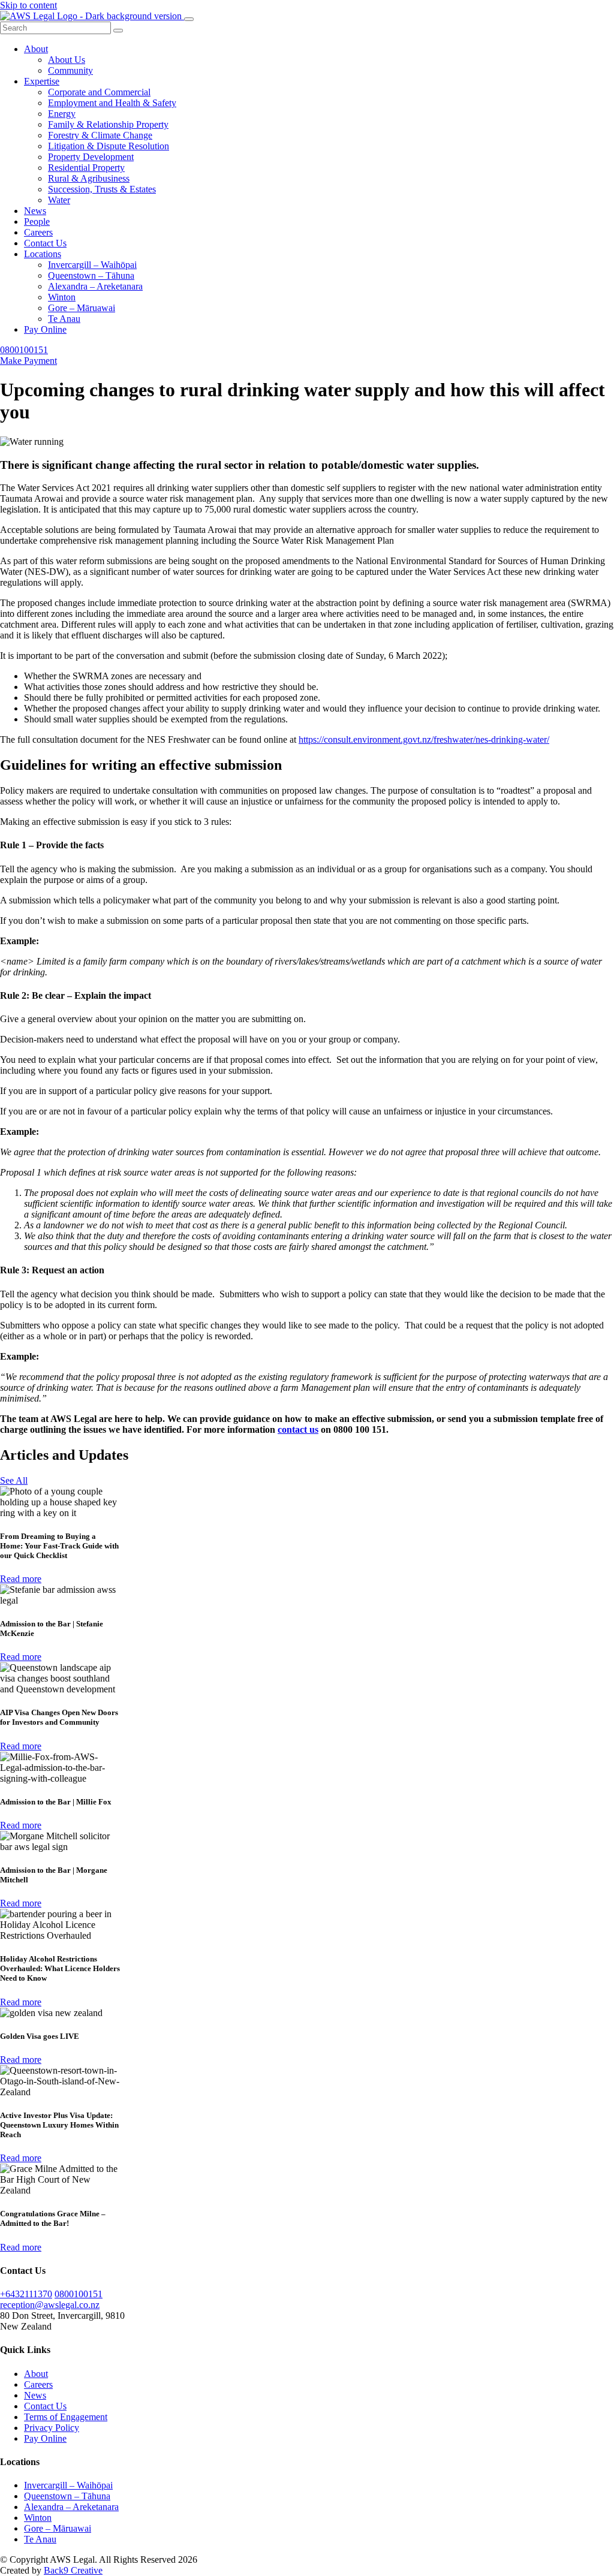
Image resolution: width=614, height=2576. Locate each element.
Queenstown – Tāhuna (91, 275)
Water (59, 200)
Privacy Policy (52, 2428)
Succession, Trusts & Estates (102, 189)
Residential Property (86, 168)
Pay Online (45, 329)
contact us (298, 1429)
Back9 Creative (73, 2570)
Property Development (91, 157)
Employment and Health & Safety (112, 103)
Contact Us (45, 243)
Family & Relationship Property (108, 124)
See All (14, 1480)
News (35, 211)
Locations (43, 254)
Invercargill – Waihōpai (92, 265)
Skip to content (28, 5)
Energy (62, 114)
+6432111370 (26, 2294)
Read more (21, 1579)
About (36, 49)
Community (70, 70)
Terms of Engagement (66, 2417)
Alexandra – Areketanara (95, 286)
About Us (67, 60)
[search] (118, 31)
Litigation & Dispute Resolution (109, 146)
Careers (38, 232)
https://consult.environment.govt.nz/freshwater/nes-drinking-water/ (424, 739)
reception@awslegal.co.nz (50, 2305)
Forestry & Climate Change (100, 135)
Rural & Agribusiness (89, 178)
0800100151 (24, 350)
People (37, 222)
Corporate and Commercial (99, 92)
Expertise (42, 81)
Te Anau (64, 319)
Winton (62, 297)
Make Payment (28, 361)
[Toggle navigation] (189, 19)
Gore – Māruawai (82, 308)
